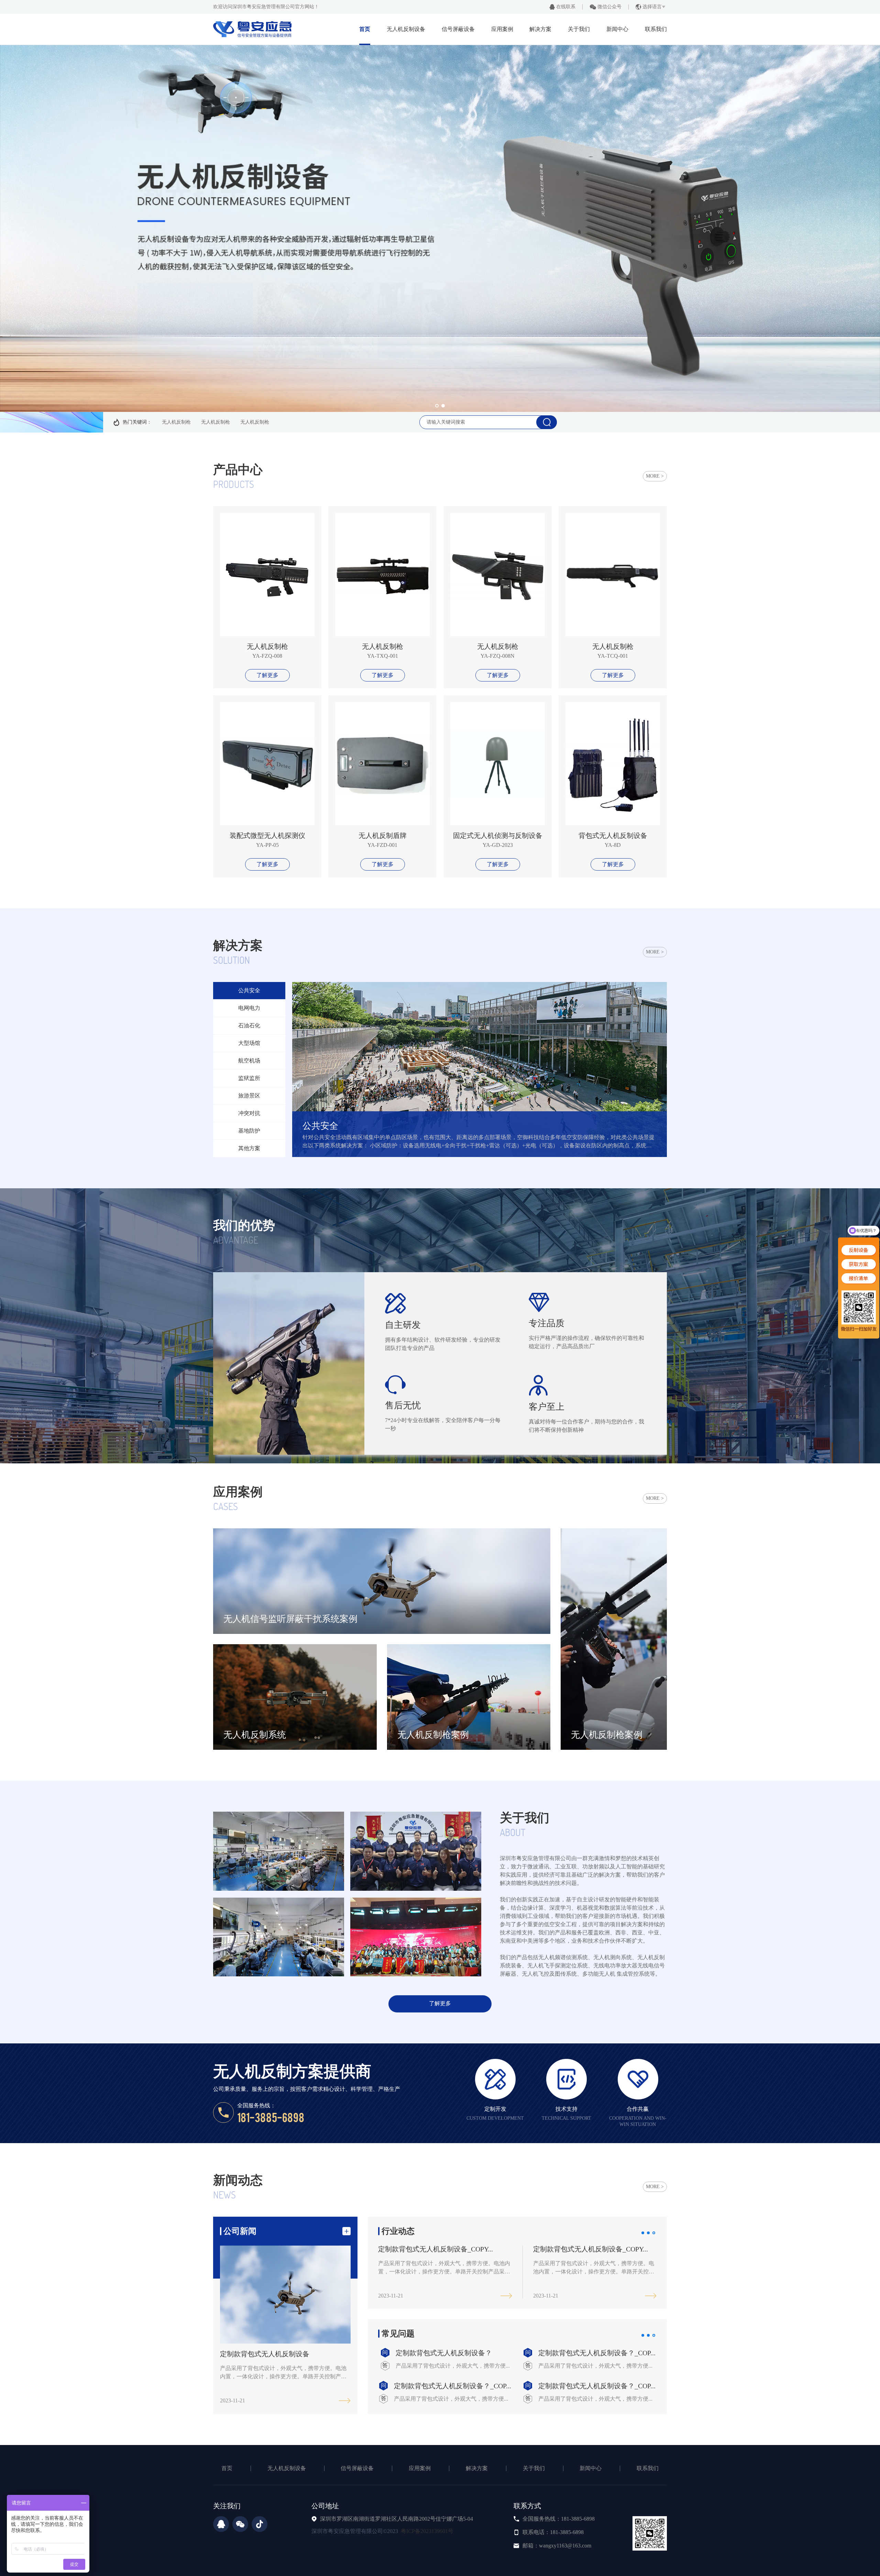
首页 (365, 29)
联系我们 (656, 29)
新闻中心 (617, 29)
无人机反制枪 (176, 422)
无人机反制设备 (406, 29)
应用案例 (502, 29)
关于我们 (579, 29)
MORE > (655, 476)
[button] (437, 406)
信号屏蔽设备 (458, 29)
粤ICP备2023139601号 (427, 2531)
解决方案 (540, 29)
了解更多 (267, 675)
